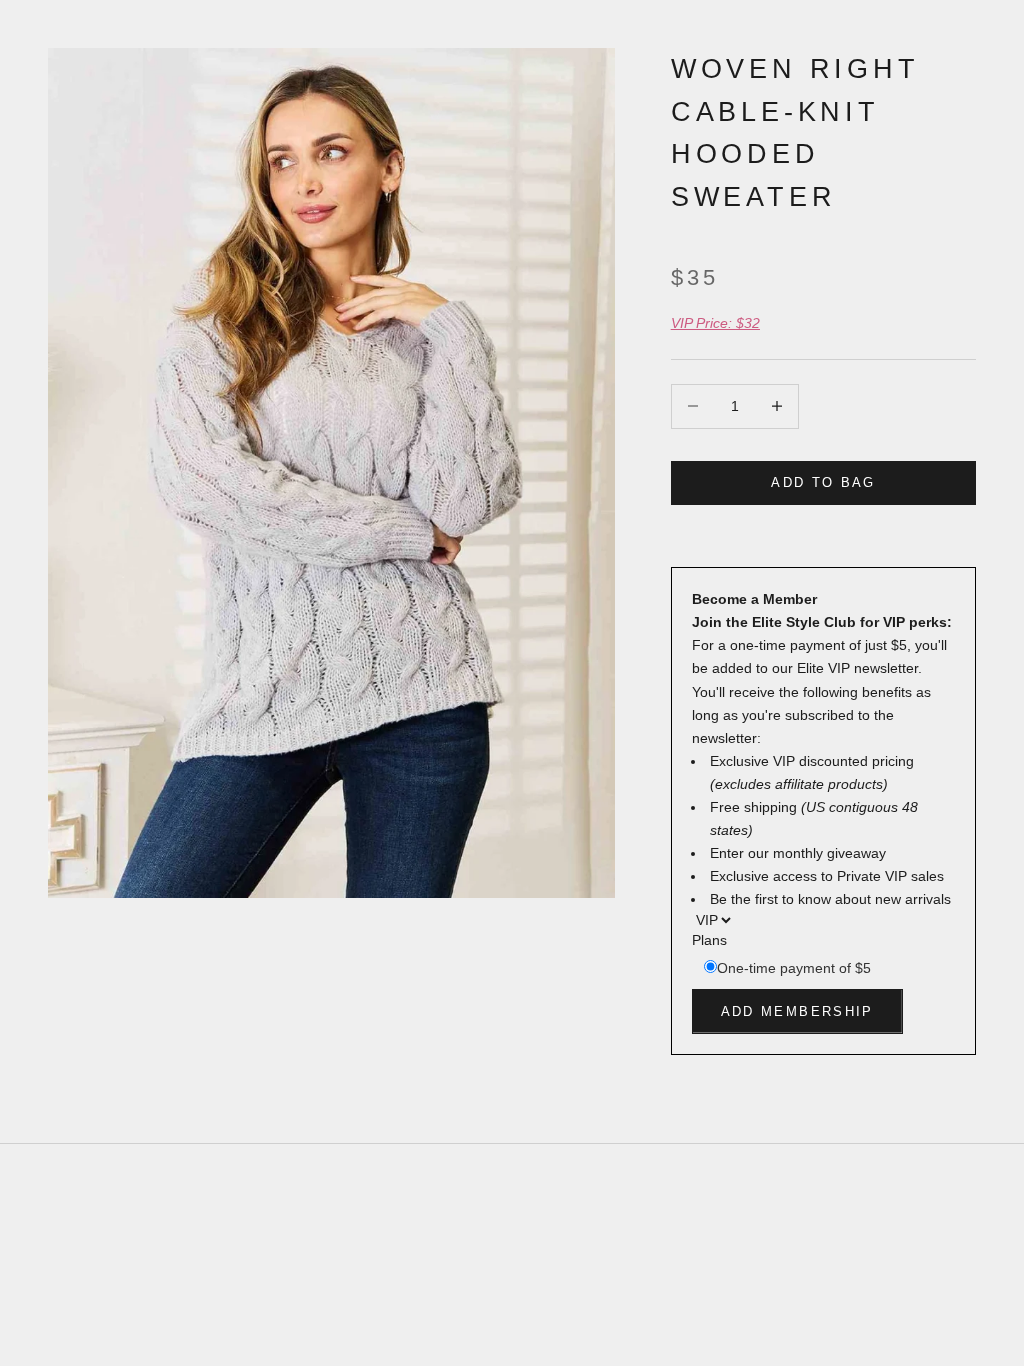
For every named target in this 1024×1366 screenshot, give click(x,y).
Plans (709, 940)
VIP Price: (715, 323)
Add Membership (797, 1011)
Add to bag (823, 482)
